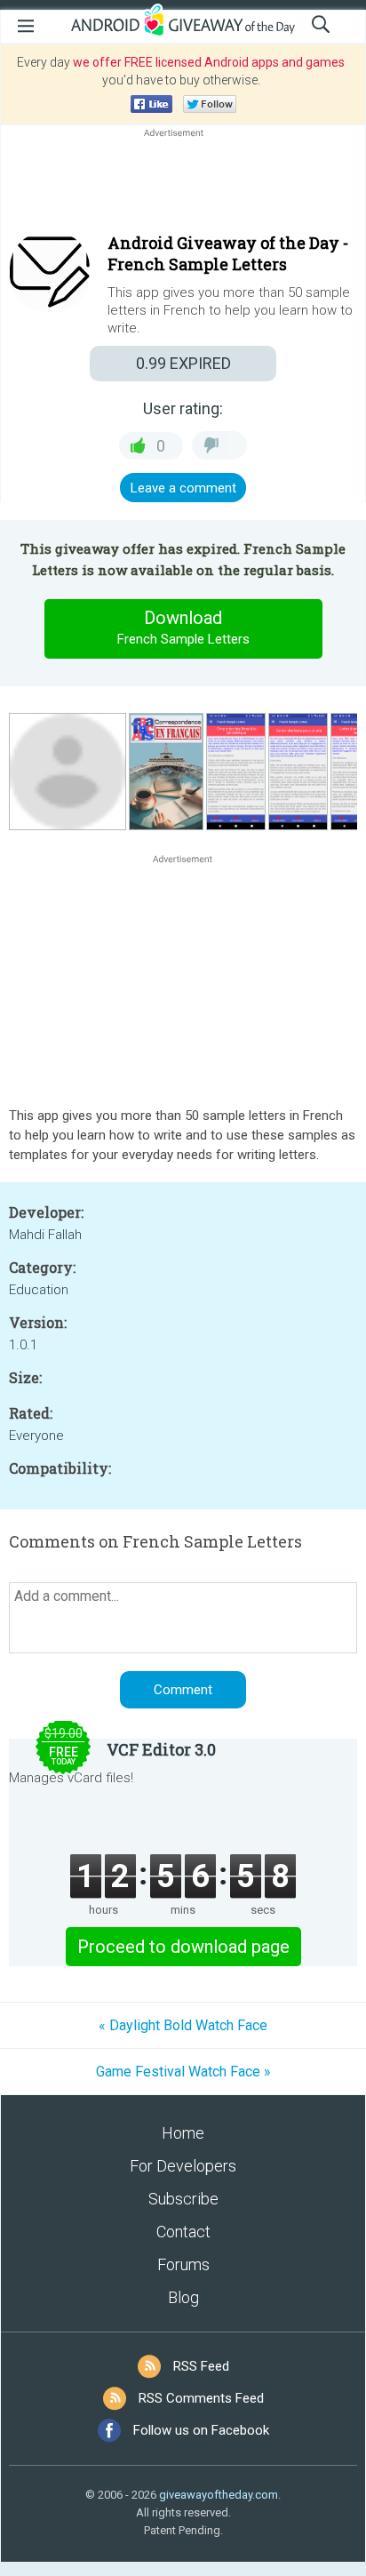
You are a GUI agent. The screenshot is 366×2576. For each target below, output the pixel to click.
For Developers (183, 2166)
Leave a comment (183, 488)
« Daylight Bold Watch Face (183, 2025)
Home (183, 2133)
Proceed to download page (183, 1947)
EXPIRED (183, 363)
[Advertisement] (183, 184)
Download (183, 627)
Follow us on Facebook (201, 2430)
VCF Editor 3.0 (161, 1749)
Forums (183, 2264)
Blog (183, 2297)
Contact (183, 2232)
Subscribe (183, 2199)
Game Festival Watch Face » (183, 2072)
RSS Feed (201, 2366)
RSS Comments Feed (201, 2398)
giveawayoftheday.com (219, 2495)
